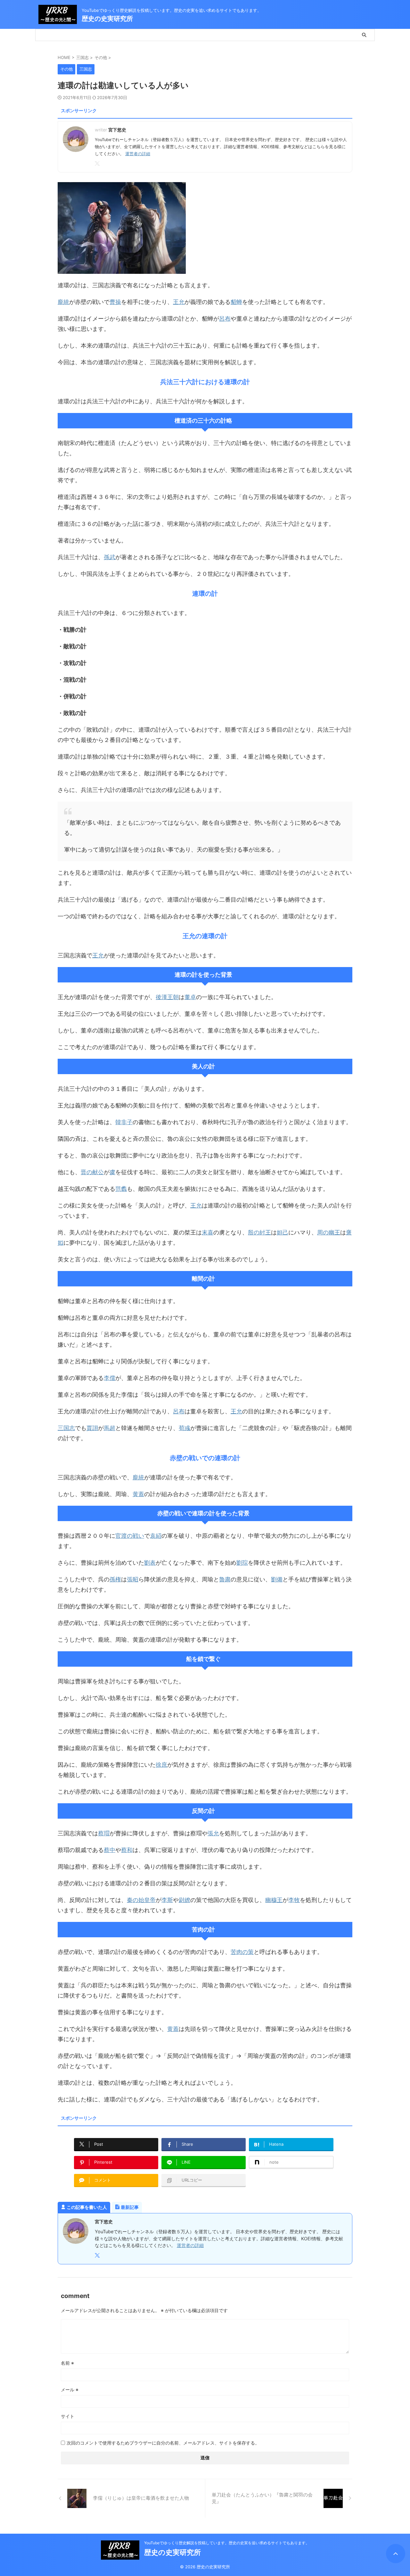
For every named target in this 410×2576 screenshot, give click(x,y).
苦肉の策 (242, 1952)
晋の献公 (92, 1172)
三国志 (66, 1428)
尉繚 (184, 1900)
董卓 (190, 997)
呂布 (225, 319)
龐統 (63, 302)
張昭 (133, 1579)
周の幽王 (329, 1232)
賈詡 (92, 1428)
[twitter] (98, 164)
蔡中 (110, 1850)
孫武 (110, 557)
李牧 (294, 1900)
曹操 (115, 302)
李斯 (167, 1900)
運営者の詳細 (138, 154)
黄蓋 (138, 1494)
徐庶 (161, 1765)
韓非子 (124, 1122)
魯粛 (225, 1579)
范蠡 (121, 1189)
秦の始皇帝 (141, 1900)
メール (70, 2390)
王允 (179, 302)
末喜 (208, 1232)
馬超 (110, 1428)
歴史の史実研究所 (107, 19)
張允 (213, 1833)
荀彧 (184, 1428)
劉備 (277, 1579)
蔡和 (127, 1850)
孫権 (115, 1579)
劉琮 (242, 1563)
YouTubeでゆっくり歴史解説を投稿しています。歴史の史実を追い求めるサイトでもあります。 (227, 2543)
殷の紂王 (259, 1232)
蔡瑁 (104, 1833)
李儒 (110, 1378)
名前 (67, 2363)
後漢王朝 (167, 997)
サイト (68, 2416)
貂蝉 (236, 302)
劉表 (150, 1563)
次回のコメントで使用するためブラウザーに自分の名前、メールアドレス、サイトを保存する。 (163, 2443)
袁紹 (156, 1536)
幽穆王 (274, 1900)
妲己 (283, 1232)
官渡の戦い (130, 1536)
